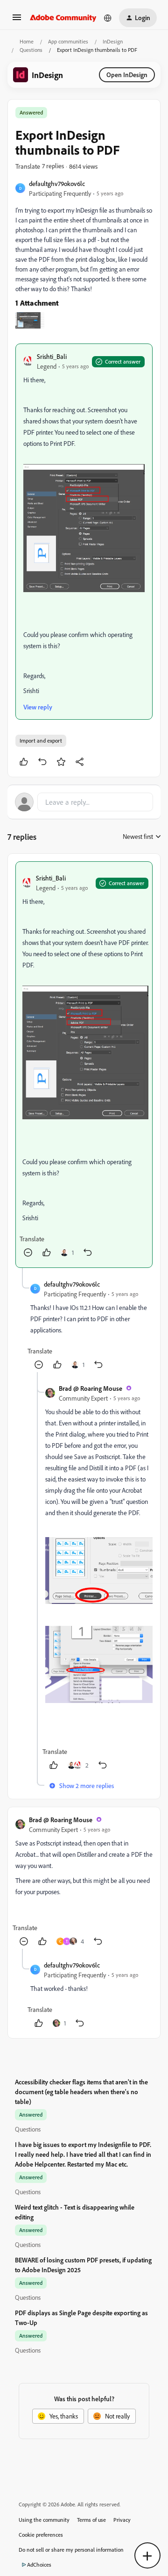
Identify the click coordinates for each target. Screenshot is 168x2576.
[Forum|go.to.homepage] (63, 18)
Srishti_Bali (52, 356)
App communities (68, 41)
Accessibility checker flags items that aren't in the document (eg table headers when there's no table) (81, 2092)
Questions (31, 50)
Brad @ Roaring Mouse (91, 1388)
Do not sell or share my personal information (71, 2550)
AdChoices (39, 2565)
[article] (84, 1064)
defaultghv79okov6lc (57, 183)
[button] (17, 20)
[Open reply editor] (84, 802)
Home (27, 41)
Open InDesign (127, 75)
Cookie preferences (41, 2535)
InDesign (113, 41)
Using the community (44, 2520)
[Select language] (108, 18)
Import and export (41, 741)
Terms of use (91, 2520)
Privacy (122, 2520)
